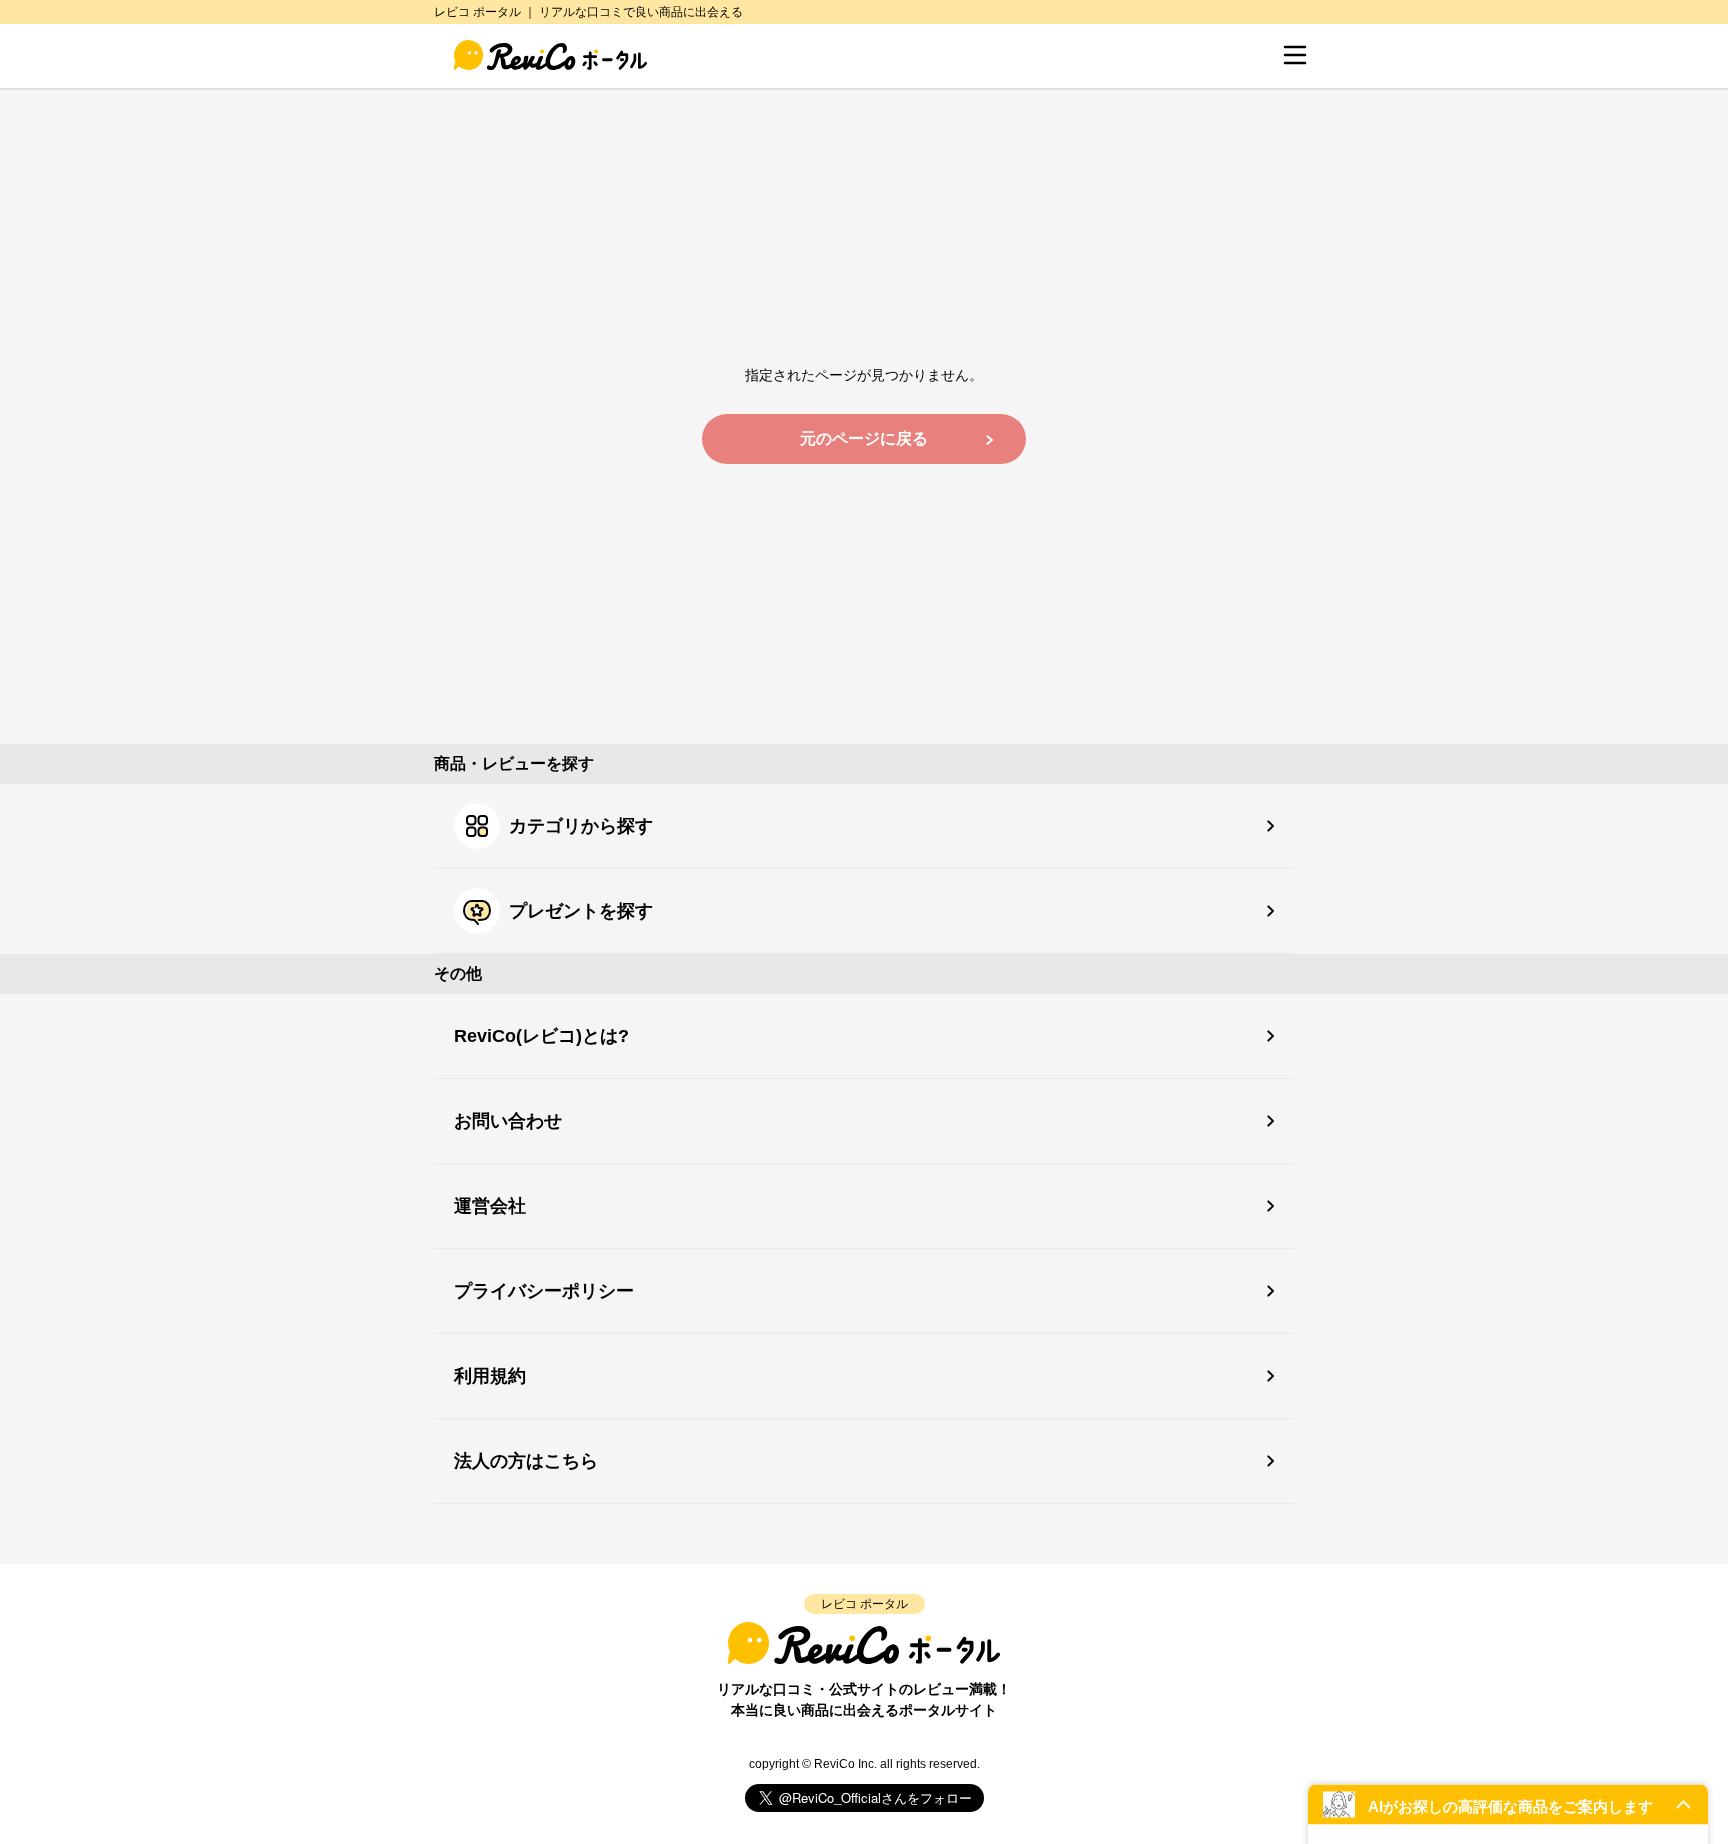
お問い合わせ (508, 1121)
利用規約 (490, 1376)
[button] (1508, 1804)
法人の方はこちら (526, 1461)
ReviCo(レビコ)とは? (541, 1036)
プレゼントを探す (581, 911)
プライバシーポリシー (544, 1291)
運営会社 (490, 1206)
